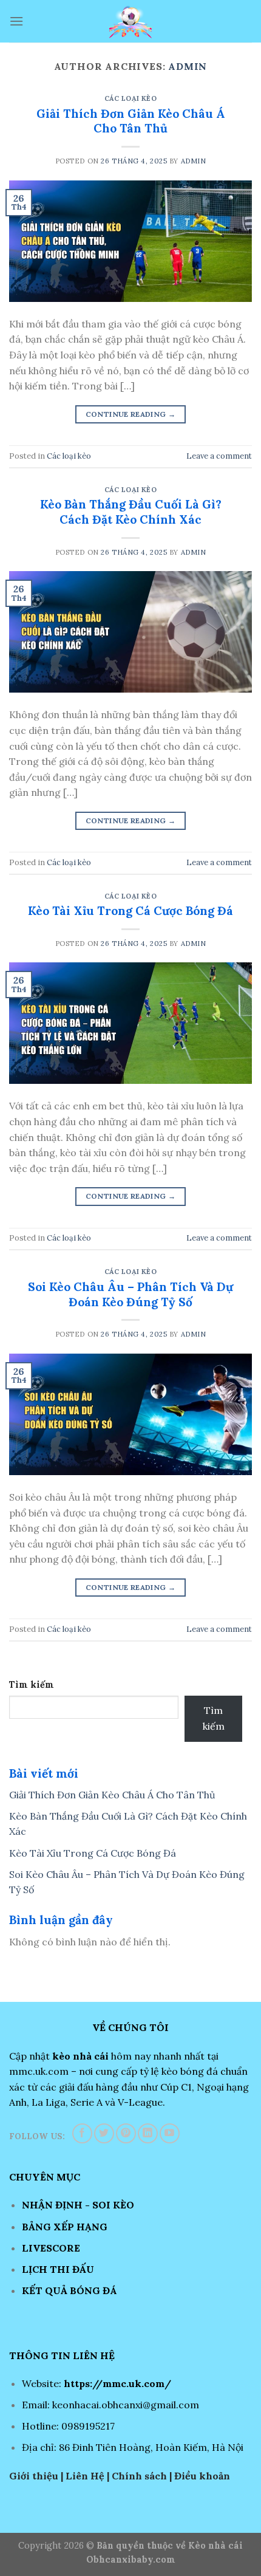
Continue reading (131, 414)
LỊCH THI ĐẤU (58, 2269)
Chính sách (139, 2476)
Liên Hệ (85, 2476)
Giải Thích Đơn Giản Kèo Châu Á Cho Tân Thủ (131, 121)
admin (188, 66)
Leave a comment (219, 456)
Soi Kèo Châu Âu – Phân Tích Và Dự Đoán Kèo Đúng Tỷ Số (130, 1294)
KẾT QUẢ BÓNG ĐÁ (69, 2290)
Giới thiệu (34, 2476)
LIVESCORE (51, 2248)
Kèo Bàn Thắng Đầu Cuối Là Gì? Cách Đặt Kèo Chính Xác (131, 512)
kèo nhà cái (80, 2056)
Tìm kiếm (32, 1685)
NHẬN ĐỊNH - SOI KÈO (78, 2205)
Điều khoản (202, 2476)
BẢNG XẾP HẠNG (65, 2227)
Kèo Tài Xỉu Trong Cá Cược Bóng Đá (130, 911)
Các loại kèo (131, 98)
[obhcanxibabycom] (130, 21)
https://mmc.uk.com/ (117, 2383)
